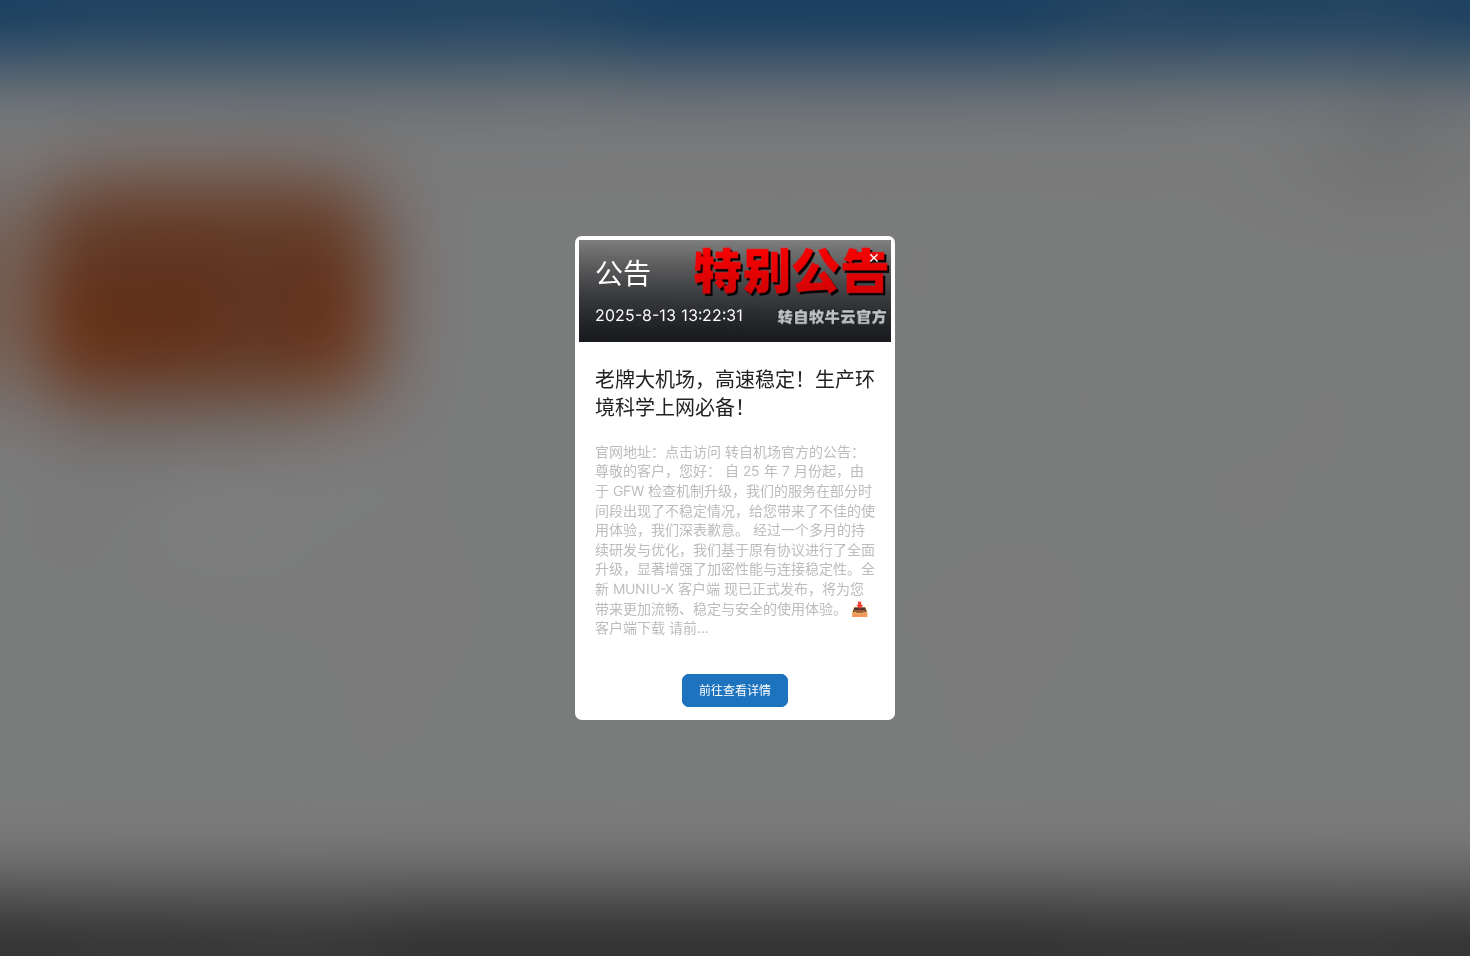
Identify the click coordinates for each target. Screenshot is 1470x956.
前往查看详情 (735, 690)
